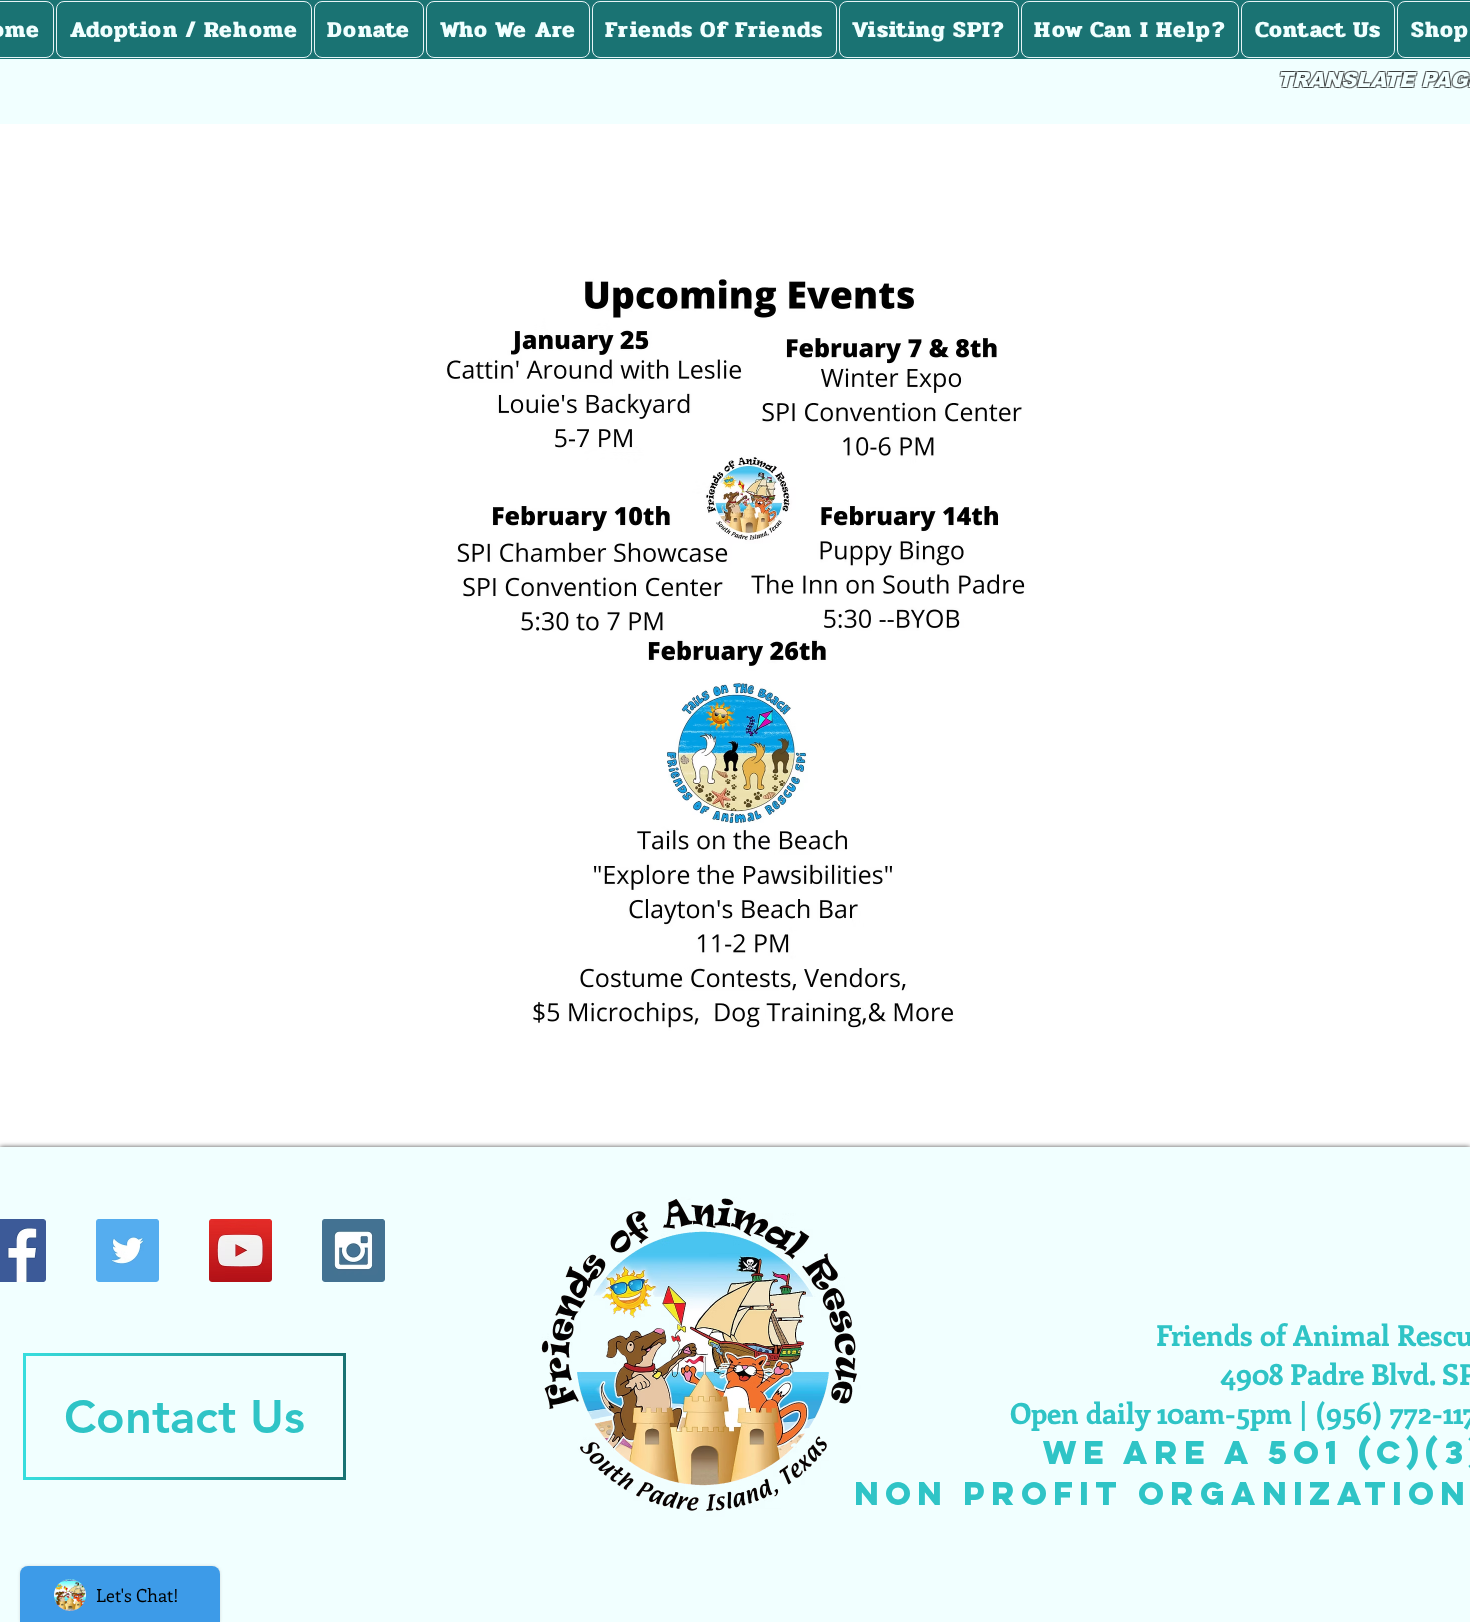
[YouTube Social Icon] (240, 1250)
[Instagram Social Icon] (353, 1250)
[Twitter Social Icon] (127, 1250)
